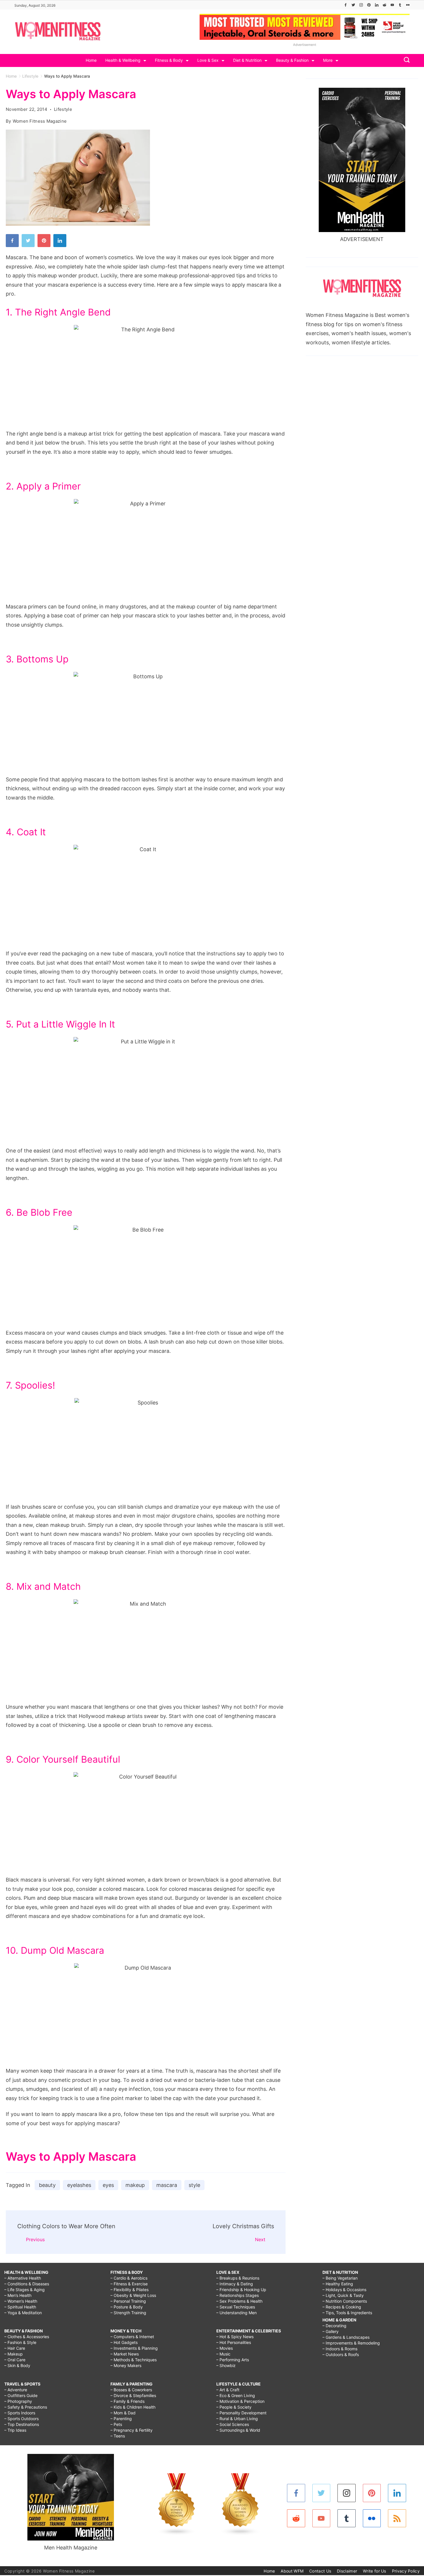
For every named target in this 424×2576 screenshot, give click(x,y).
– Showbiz (226, 2365)
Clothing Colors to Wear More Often (66, 2226)
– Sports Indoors (20, 2413)
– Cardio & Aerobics (129, 2278)
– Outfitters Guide (21, 2395)
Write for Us (375, 2571)
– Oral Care (15, 2360)
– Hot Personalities (234, 2342)
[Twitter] (353, 5)
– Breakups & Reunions (238, 2278)
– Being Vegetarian (340, 2278)
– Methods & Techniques (134, 2360)
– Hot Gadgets (124, 2342)
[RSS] (397, 2518)
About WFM (292, 2571)
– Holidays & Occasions (344, 2290)
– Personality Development (241, 2413)
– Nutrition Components (345, 2301)
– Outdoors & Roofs (341, 2354)
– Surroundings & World (238, 2430)
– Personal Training (128, 2301)
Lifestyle (63, 109)
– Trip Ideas (15, 2430)
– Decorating (334, 2326)
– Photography (18, 2401)
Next (260, 2239)
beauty (47, 2185)
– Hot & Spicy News (235, 2337)
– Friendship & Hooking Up (241, 2290)
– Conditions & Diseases (27, 2284)
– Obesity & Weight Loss (133, 2295)
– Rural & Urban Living (237, 2419)
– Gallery (331, 2331)
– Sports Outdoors (21, 2419)
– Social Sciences (233, 2424)
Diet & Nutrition (247, 60)
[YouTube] (392, 5)
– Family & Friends (127, 2401)
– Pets (116, 2424)
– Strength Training (128, 2313)
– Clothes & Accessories (27, 2337)
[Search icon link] (405, 60)
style (194, 2185)
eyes (108, 2185)
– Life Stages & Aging (25, 2290)
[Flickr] (408, 5)
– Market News (125, 2354)
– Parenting (121, 2419)
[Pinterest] (369, 5)
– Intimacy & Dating (235, 2284)
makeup (135, 2185)
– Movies (225, 2348)
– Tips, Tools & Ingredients (347, 2313)
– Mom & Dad (123, 2413)
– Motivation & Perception (240, 2401)
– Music (223, 2354)
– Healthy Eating (338, 2284)
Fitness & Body (169, 60)
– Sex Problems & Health (239, 2301)
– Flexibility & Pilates (130, 2290)
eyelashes (79, 2185)
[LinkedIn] (377, 5)
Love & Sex (208, 60)
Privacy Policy (406, 2571)
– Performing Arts (233, 2360)
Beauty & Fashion (292, 60)
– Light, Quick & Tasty (343, 2295)
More (328, 60)
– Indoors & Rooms (340, 2349)
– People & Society (234, 2407)
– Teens (118, 2436)
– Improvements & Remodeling (351, 2343)
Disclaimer (347, 2571)
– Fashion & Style (20, 2342)
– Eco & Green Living (236, 2395)
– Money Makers (126, 2365)
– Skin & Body (17, 2365)
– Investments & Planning (134, 2348)
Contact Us (320, 2571)
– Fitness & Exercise (129, 2284)
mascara (167, 2185)
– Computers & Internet (132, 2337)
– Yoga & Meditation (23, 2313)
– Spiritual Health (20, 2307)
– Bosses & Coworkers (131, 2390)
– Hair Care (15, 2348)
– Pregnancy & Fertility (132, 2430)
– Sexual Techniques (236, 2307)
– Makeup (14, 2354)
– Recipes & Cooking (342, 2307)
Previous (35, 2239)
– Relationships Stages (238, 2295)
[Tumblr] (400, 5)
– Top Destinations (22, 2424)
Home (91, 60)
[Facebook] (346, 5)
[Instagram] (361, 5)
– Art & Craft (228, 2390)
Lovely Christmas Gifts (243, 2226)
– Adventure (16, 2390)
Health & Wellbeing (123, 60)
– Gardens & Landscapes (346, 2337)
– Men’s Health (18, 2295)
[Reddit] (384, 5)
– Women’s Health (21, 2301)
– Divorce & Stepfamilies (133, 2395)
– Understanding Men (237, 2313)
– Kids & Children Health (133, 2407)
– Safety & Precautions (26, 2407)
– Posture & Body (127, 2307)
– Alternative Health (23, 2278)
